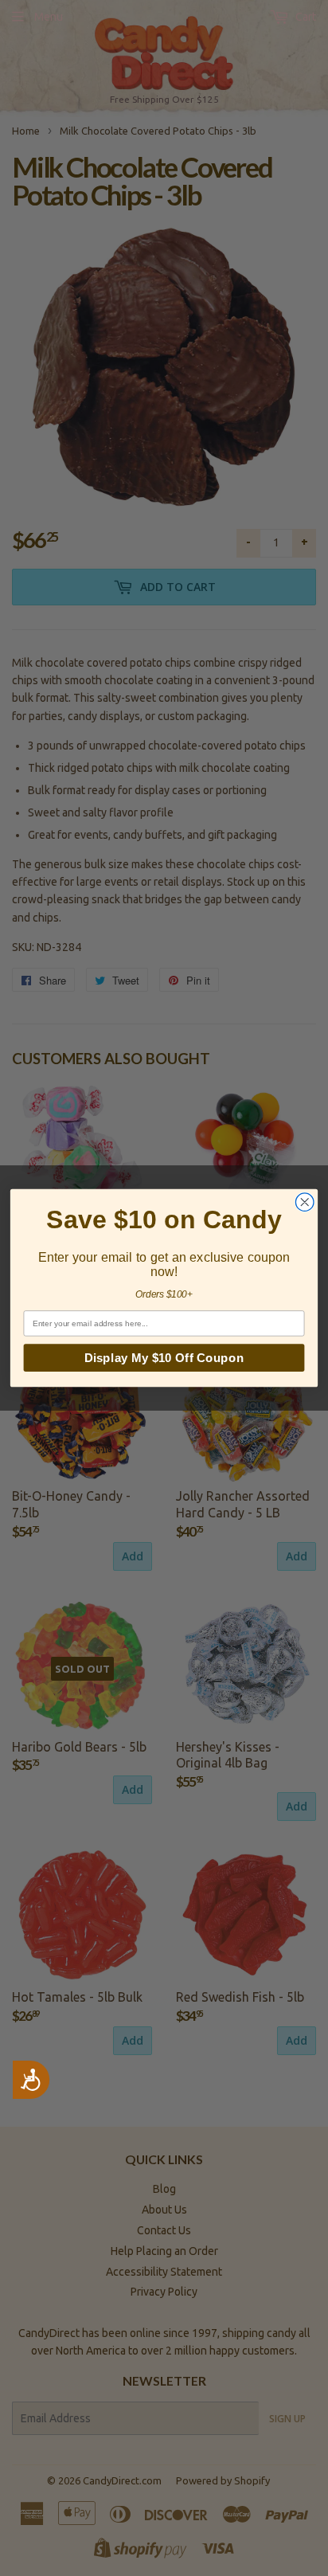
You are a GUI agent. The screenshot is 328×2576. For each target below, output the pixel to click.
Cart (305, 17)
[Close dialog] (305, 1202)
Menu (49, 17)
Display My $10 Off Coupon (164, 1358)
